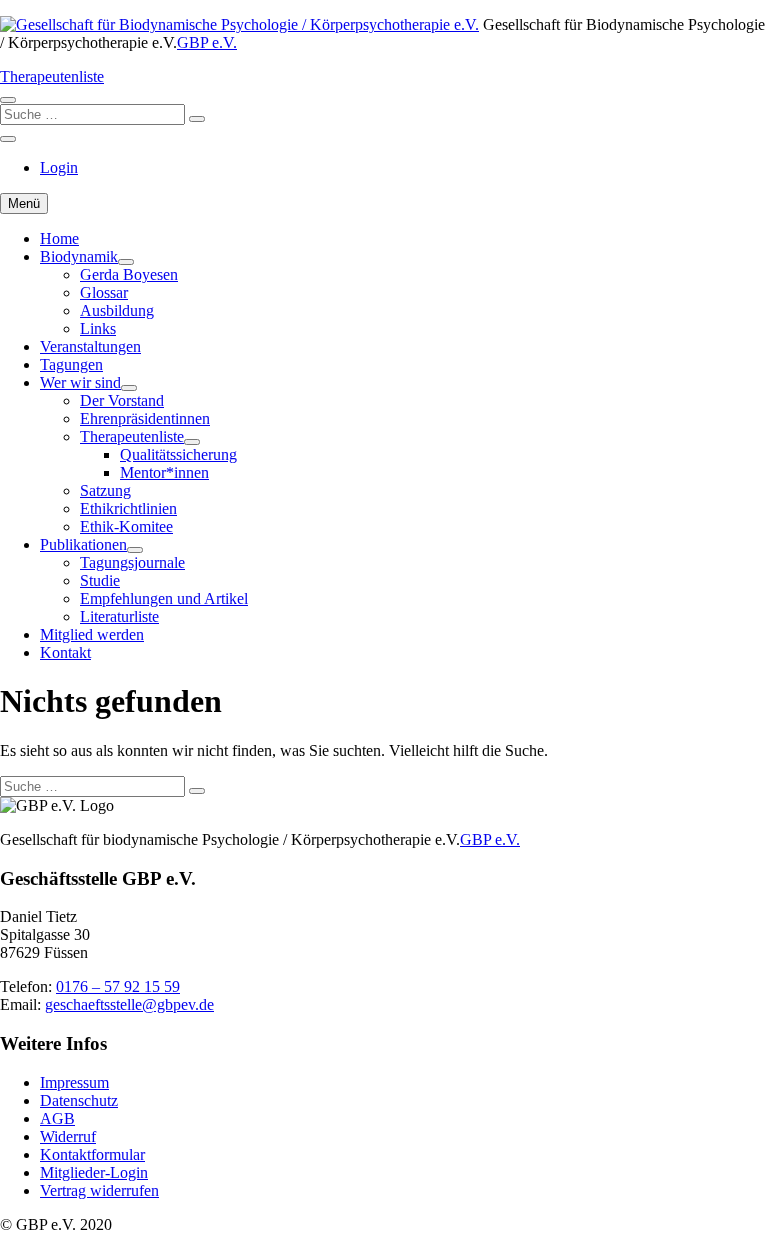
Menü (24, 203)
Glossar (104, 292)
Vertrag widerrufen (99, 1190)
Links (98, 328)
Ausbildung (117, 310)
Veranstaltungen (90, 346)
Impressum (74, 1082)
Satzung (105, 490)
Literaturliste (119, 616)
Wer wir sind (80, 382)
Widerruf (68, 1136)
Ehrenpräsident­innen (145, 418)
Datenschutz (79, 1100)
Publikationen (83, 544)
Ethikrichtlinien (128, 508)
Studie (100, 580)
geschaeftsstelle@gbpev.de (129, 1004)
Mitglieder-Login (94, 1172)
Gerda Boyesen (129, 274)
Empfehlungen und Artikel (164, 598)
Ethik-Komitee (126, 526)
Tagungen (71, 364)
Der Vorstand (122, 400)
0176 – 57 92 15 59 (118, 986)
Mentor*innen (164, 472)
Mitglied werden (92, 634)
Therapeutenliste (52, 76)
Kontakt (65, 652)
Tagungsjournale (132, 562)
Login (59, 167)
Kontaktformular (92, 1154)
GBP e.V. (207, 42)
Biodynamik (79, 256)
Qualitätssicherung (178, 454)
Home (59, 238)
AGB (57, 1118)
